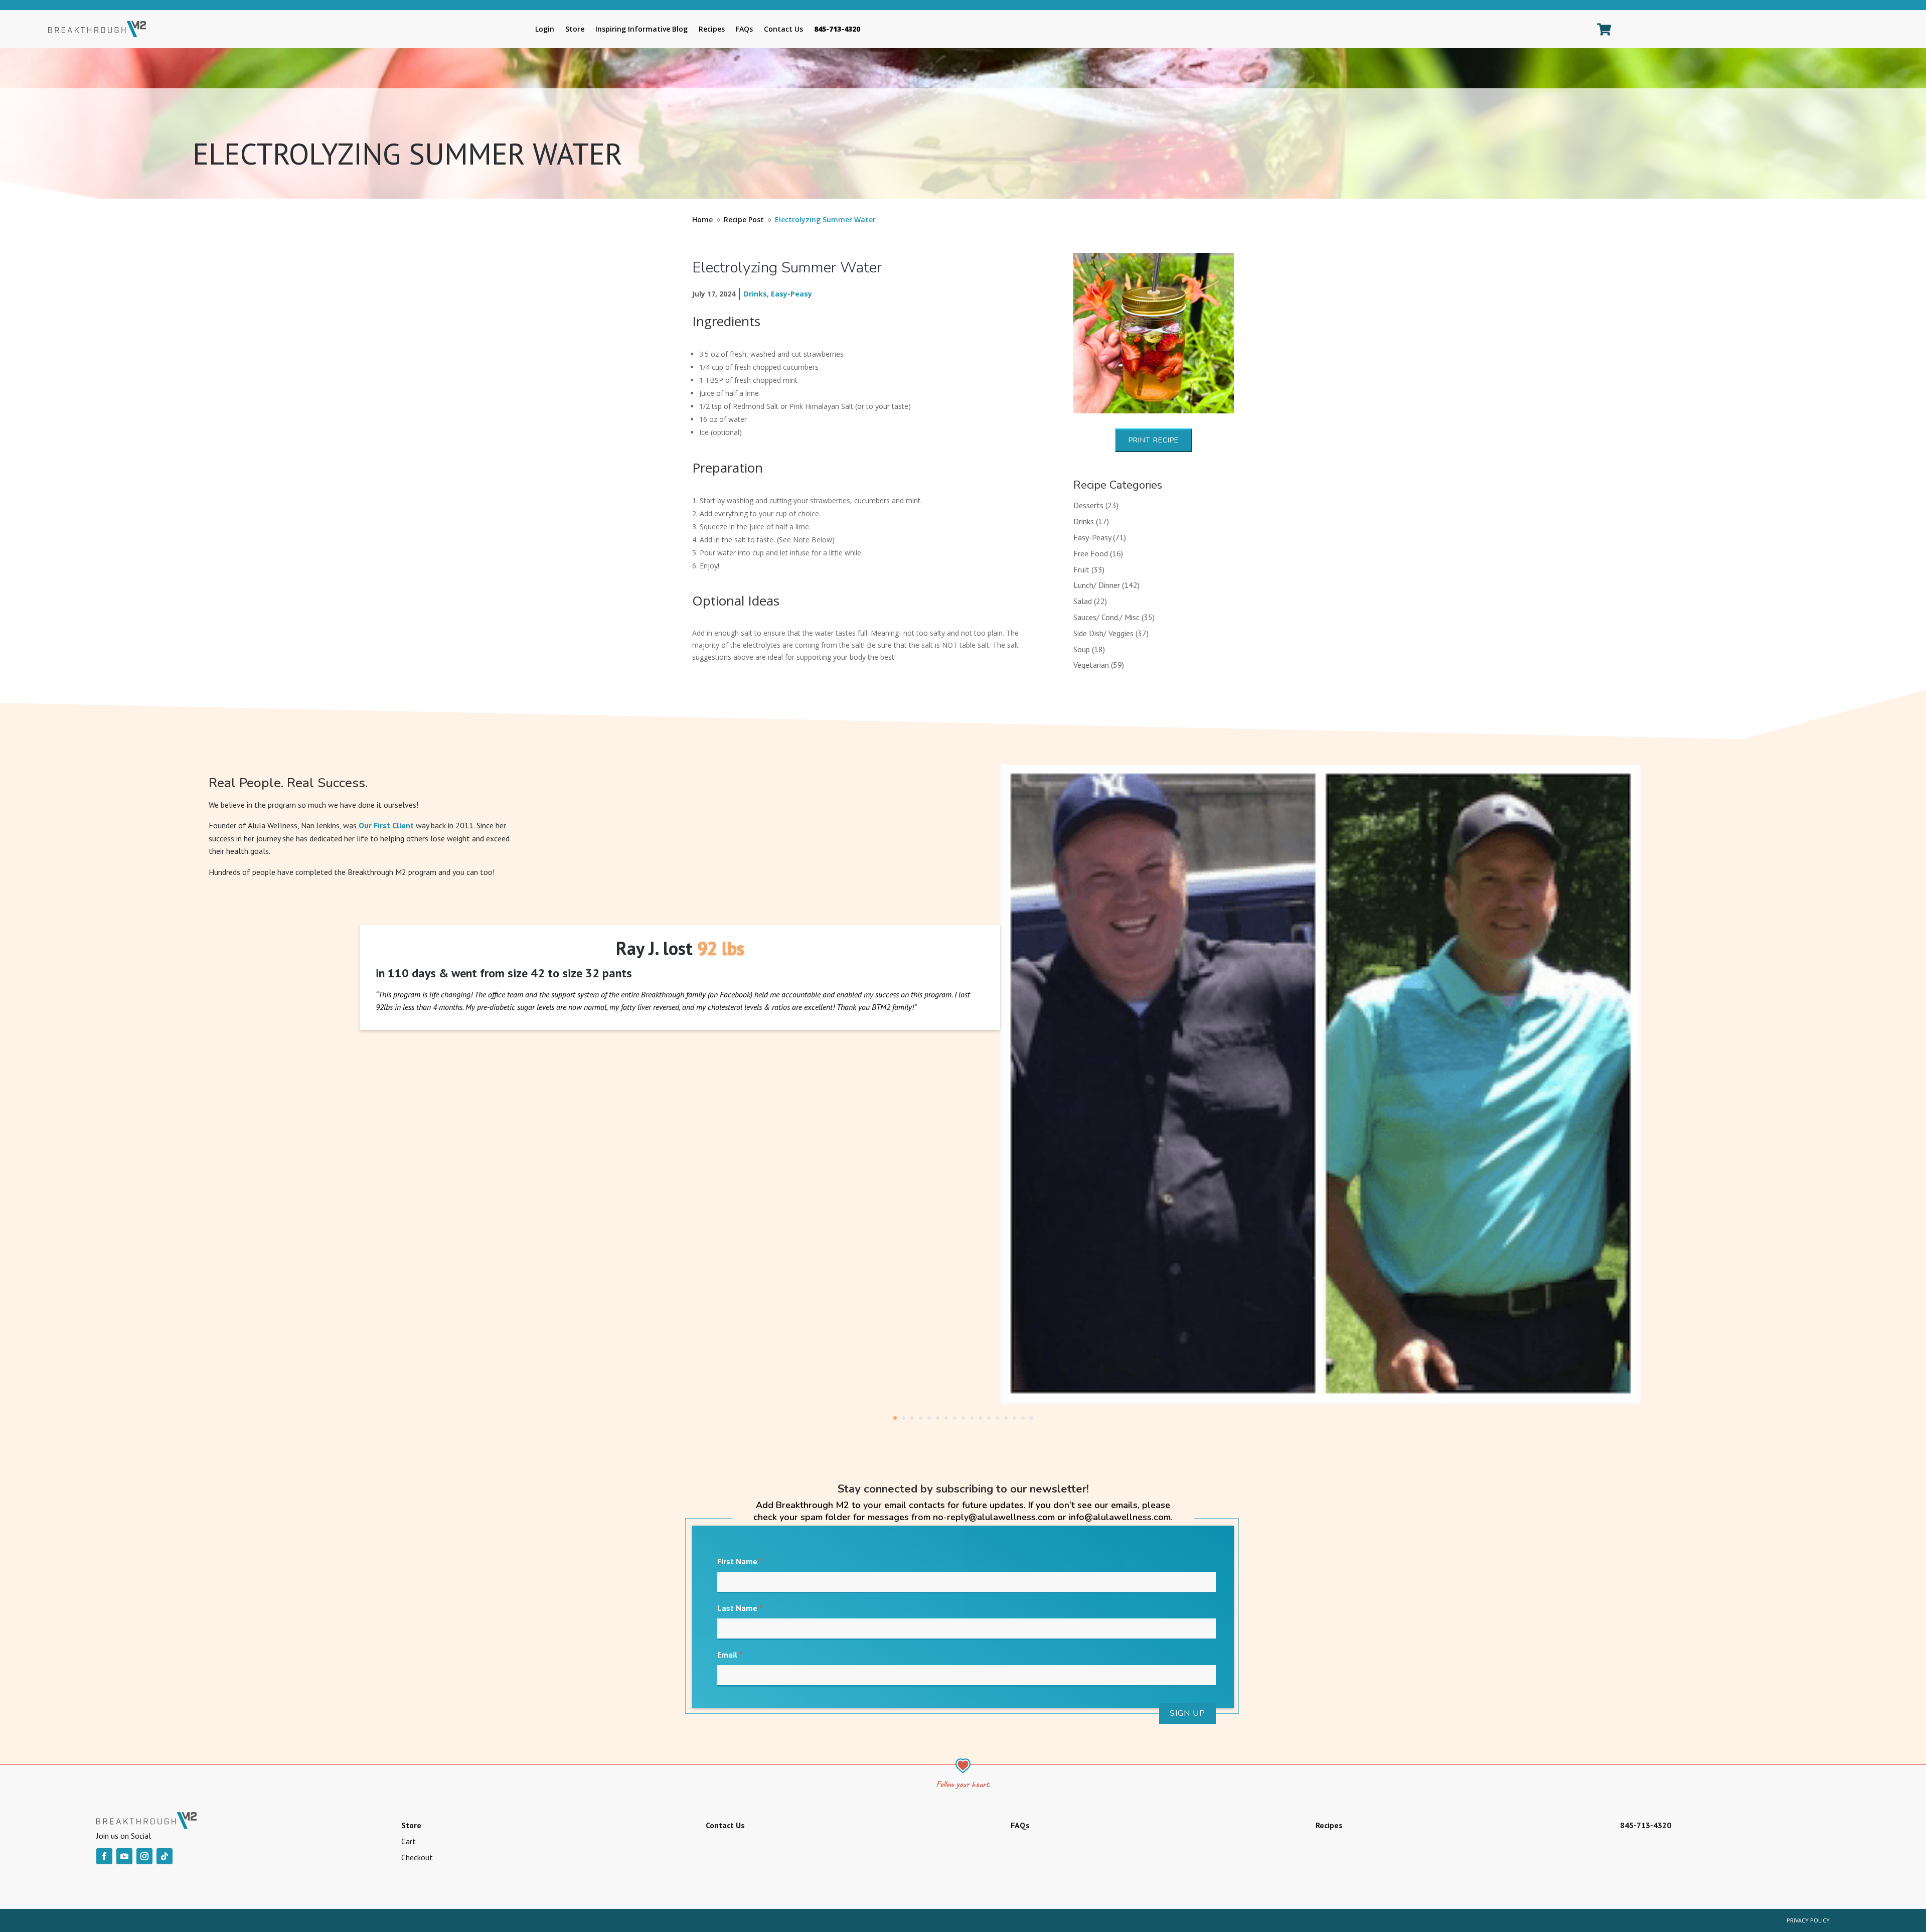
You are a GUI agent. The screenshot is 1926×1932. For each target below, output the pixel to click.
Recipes (712, 29)
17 (1031, 1418)
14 (1006, 1418)
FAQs (744, 29)
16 (1023, 1418)
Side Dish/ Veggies (1103, 633)
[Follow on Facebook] (104, 1856)
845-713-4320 (837, 29)
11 (980, 1418)
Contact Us (783, 29)
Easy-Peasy (791, 294)
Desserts (1088, 505)
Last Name (740, 1608)
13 (997, 1418)
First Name (740, 1561)
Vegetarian (1091, 665)
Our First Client (386, 825)
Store (575, 29)
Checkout (417, 1857)
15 (1014, 1418)
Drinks (755, 294)
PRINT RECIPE (1154, 440)
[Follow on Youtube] (124, 1856)
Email (730, 1655)
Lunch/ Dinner (1097, 585)
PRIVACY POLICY (1808, 1920)
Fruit (1081, 569)
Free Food (1091, 553)
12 (989, 1418)
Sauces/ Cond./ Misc (1106, 617)
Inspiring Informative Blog (641, 29)
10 (972, 1418)
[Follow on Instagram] (144, 1856)
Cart (409, 1841)
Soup (1082, 649)
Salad (1083, 601)
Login (545, 29)
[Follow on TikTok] (165, 1856)
